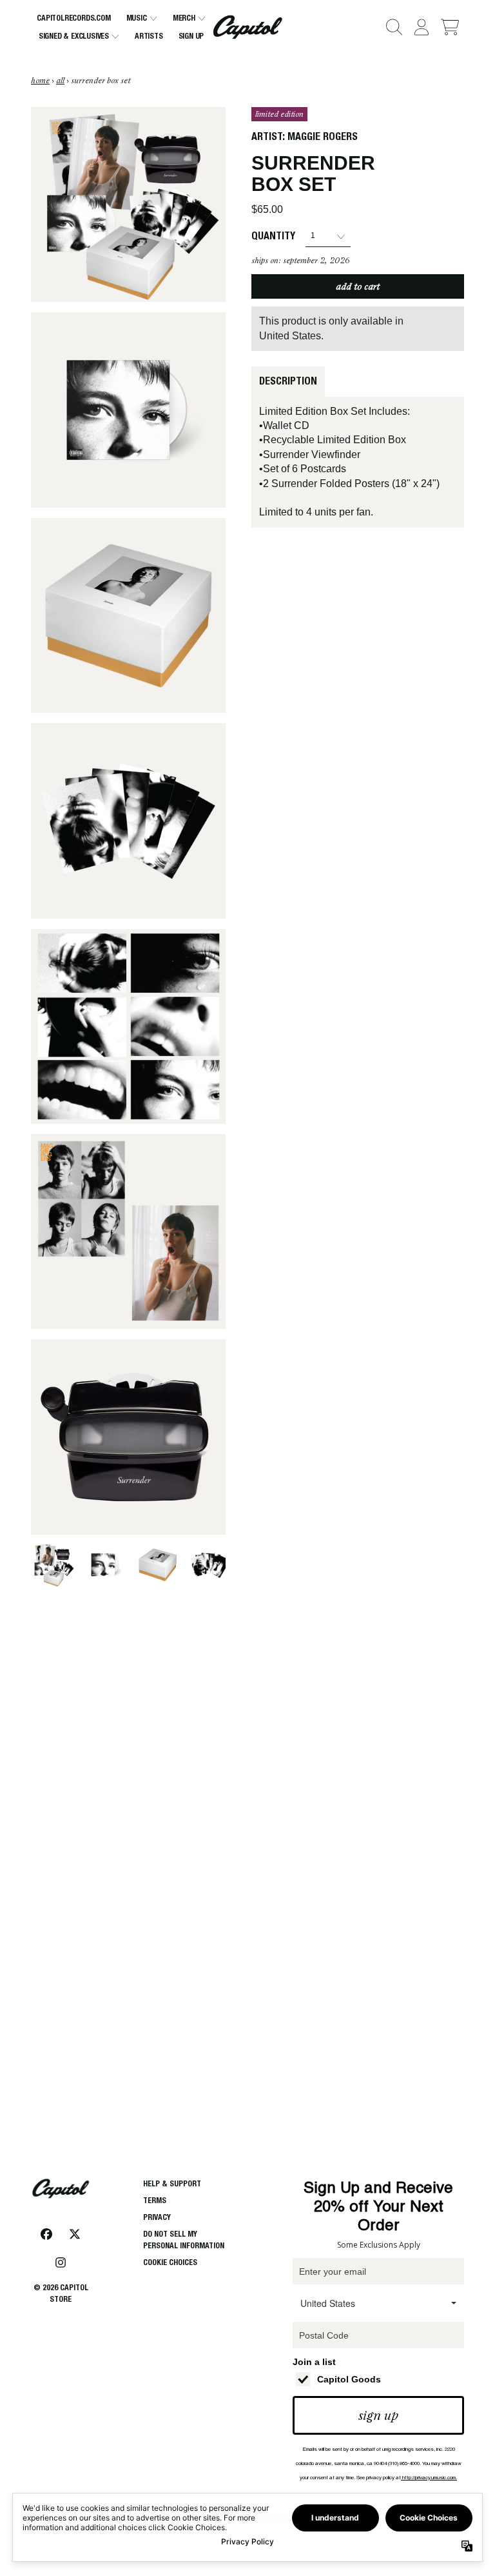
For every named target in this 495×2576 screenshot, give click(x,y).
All (60, 81)
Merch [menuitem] (184, 18)
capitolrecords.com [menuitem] (73, 18)
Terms (155, 2200)
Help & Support (172, 2183)
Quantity (273, 236)
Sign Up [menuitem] (191, 36)
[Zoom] (128, 205)
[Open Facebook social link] (46, 2234)
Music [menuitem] (137, 18)
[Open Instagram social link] (61, 2262)
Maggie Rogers (323, 136)
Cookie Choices (170, 2262)
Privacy (157, 2217)
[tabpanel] (358, 462)
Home (40, 81)
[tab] (288, 381)
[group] (53, 1565)
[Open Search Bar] (393, 27)
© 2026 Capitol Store (61, 2293)
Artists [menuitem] (149, 36)
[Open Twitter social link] (75, 2234)
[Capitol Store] (247, 27)
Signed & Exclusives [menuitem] (74, 36)
